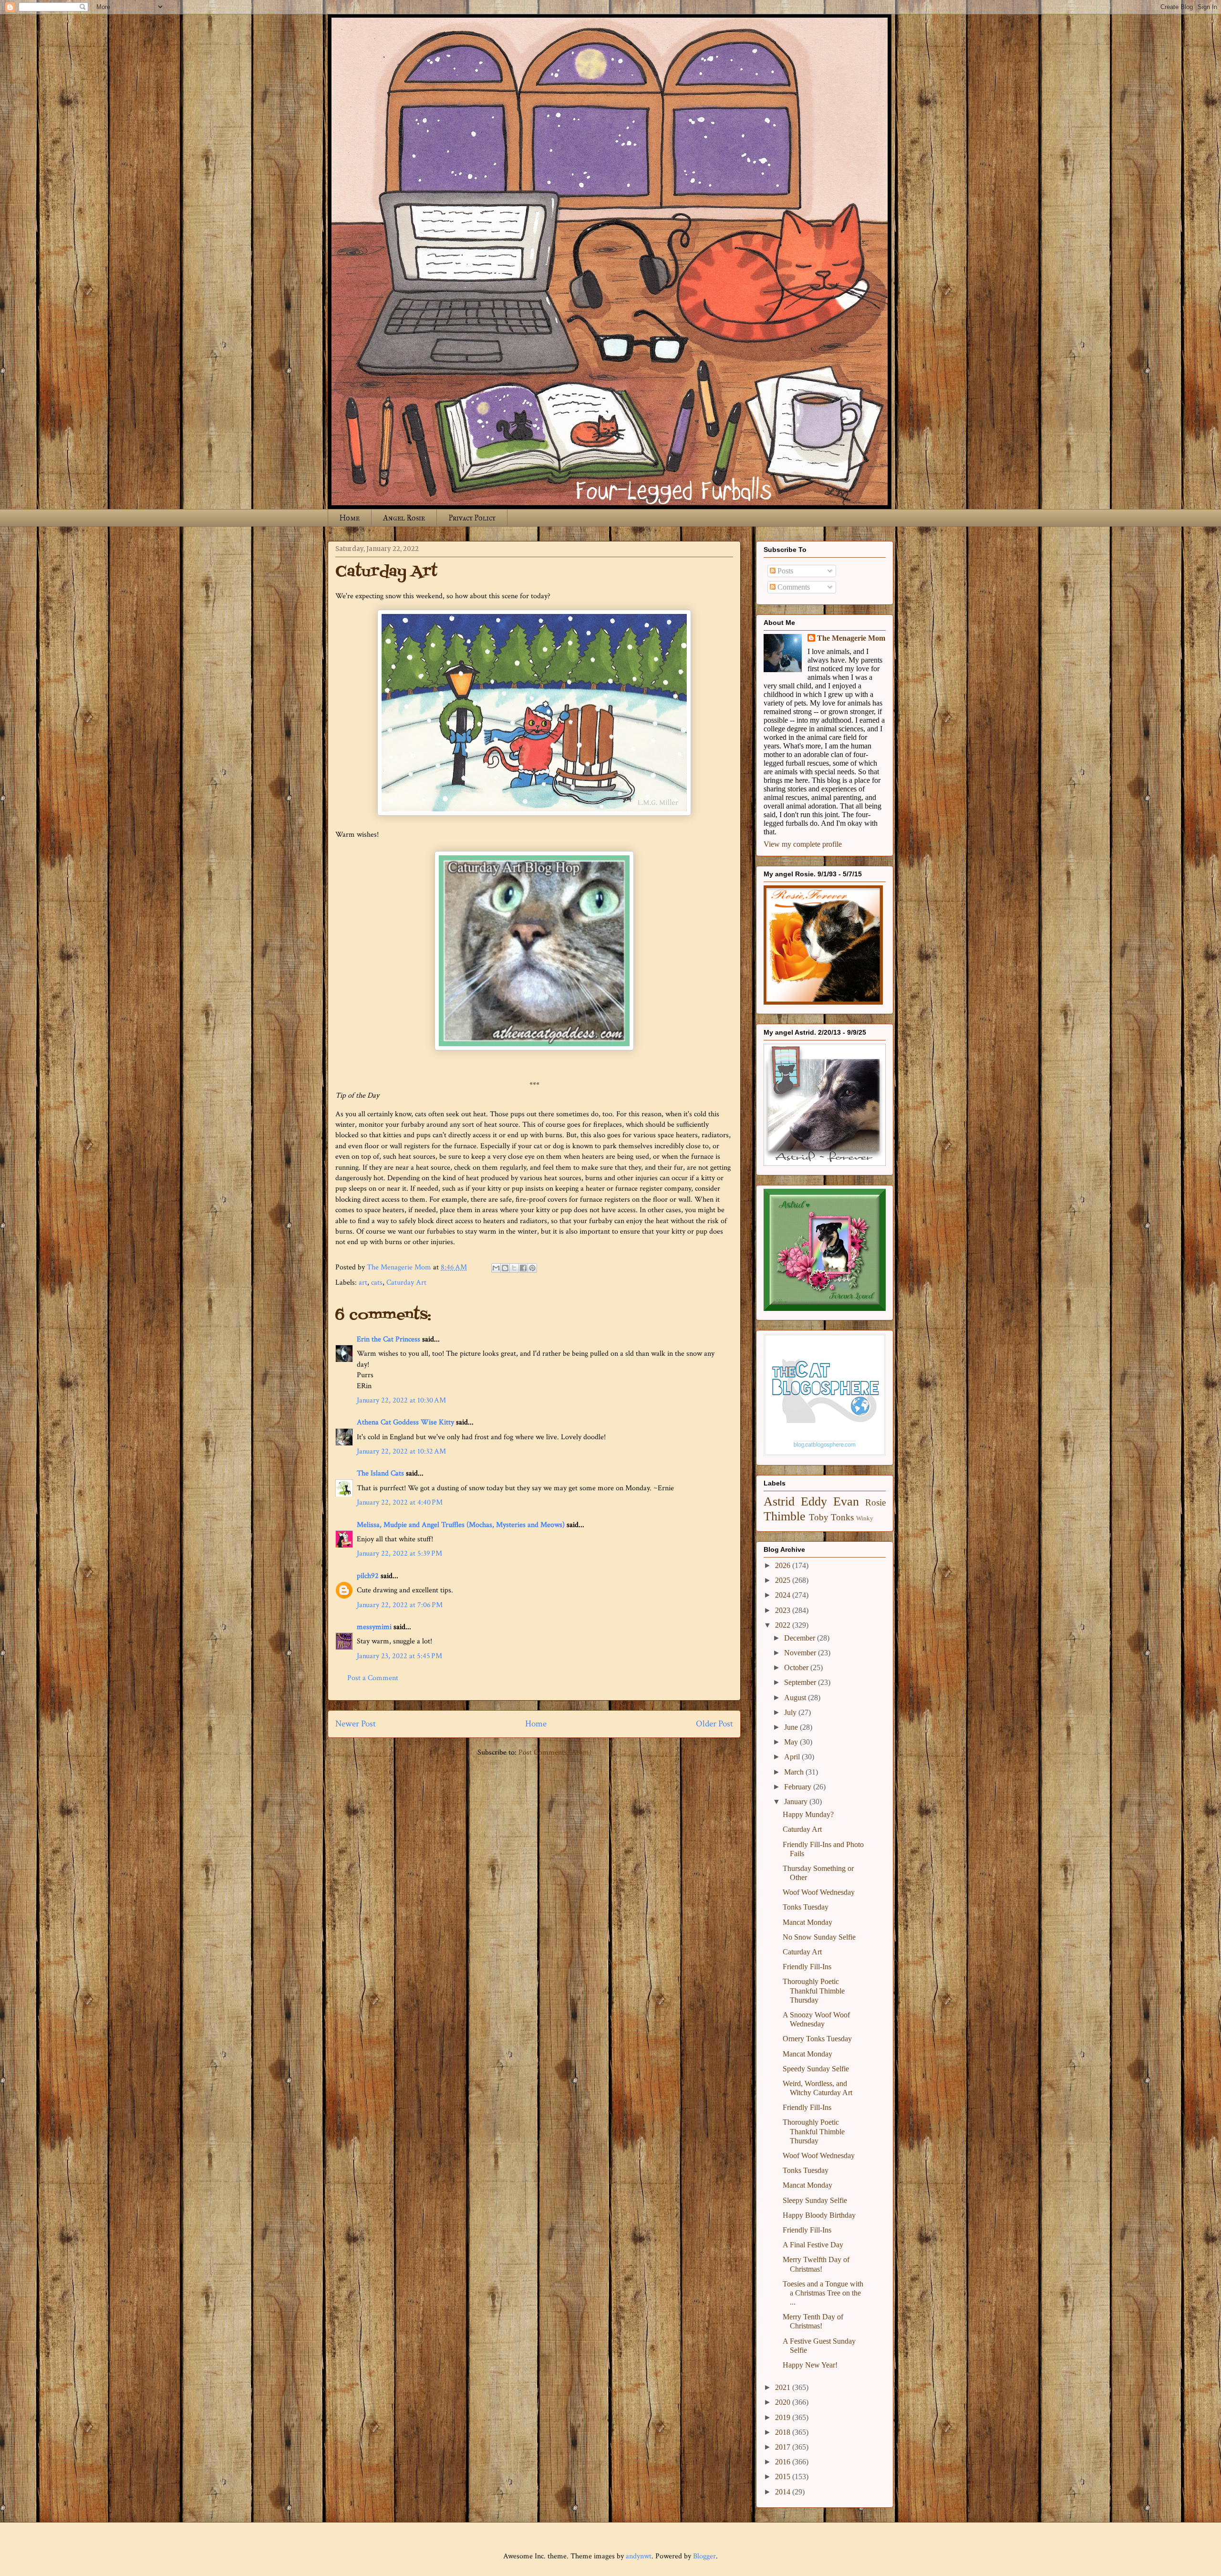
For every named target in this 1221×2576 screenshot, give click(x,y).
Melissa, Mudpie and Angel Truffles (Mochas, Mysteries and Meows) (461, 1525)
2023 (784, 1610)
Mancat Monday (807, 1922)
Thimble (785, 1516)
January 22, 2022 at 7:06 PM (400, 1605)
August (796, 1698)
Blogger (704, 2556)
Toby (819, 1517)
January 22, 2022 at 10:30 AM (401, 1400)
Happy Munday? (808, 1814)
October (797, 1667)
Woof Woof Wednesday (819, 1892)
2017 (784, 2447)
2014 (784, 2492)
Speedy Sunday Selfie (816, 2069)
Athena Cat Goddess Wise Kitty (405, 1422)
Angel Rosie (404, 518)
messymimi (374, 1627)
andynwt (639, 2556)
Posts (784, 571)
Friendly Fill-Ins (807, 1967)
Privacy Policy (472, 518)
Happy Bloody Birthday (819, 2215)
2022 (784, 1625)
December (801, 1638)
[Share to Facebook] (523, 1268)
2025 (784, 1580)
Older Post (714, 1724)
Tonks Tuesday (806, 1907)
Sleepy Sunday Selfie (815, 2200)
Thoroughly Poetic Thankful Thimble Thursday (814, 1990)
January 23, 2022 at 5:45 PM (399, 1656)
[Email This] (496, 1268)
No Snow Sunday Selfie (819, 1937)
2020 (784, 2402)
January (797, 1802)
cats (377, 1283)
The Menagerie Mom (851, 638)
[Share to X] (514, 1268)
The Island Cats (380, 1473)
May (792, 1742)
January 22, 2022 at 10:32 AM (401, 1451)
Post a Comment (373, 1678)
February (799, 1787)
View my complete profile (803, 844)
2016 (784, 2462)
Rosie (875, 1502)
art (363, 1283)
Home (350, 518)
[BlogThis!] (505, 1268)
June (792, 1727)
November (801, 1653)
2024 (784, 1595)
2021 (784, 2387)
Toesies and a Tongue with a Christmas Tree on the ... (823, 2293)
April (793, 1757)
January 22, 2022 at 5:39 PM (399, 1553)
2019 (784, 2417)
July (791, 1712)
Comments (793, 587)
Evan (846, 1501)
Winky (865, 1518)
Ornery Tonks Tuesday (817, 2039)
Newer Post (356, 1724)
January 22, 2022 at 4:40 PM (400, 1502)
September (801, 1682)
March (795, 1772)
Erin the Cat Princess (388, 1339)
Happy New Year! (810, 2365)
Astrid (779, 1501)
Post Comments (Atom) (555, 1752)
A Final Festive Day (813, 2245)
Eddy (814, 1501)
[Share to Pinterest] (532, 1268)
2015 (784, 2477)
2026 (784, 1565)
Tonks (842, 1517)
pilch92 (368, 1576)
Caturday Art (406, 1283)
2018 (784, 2432)
